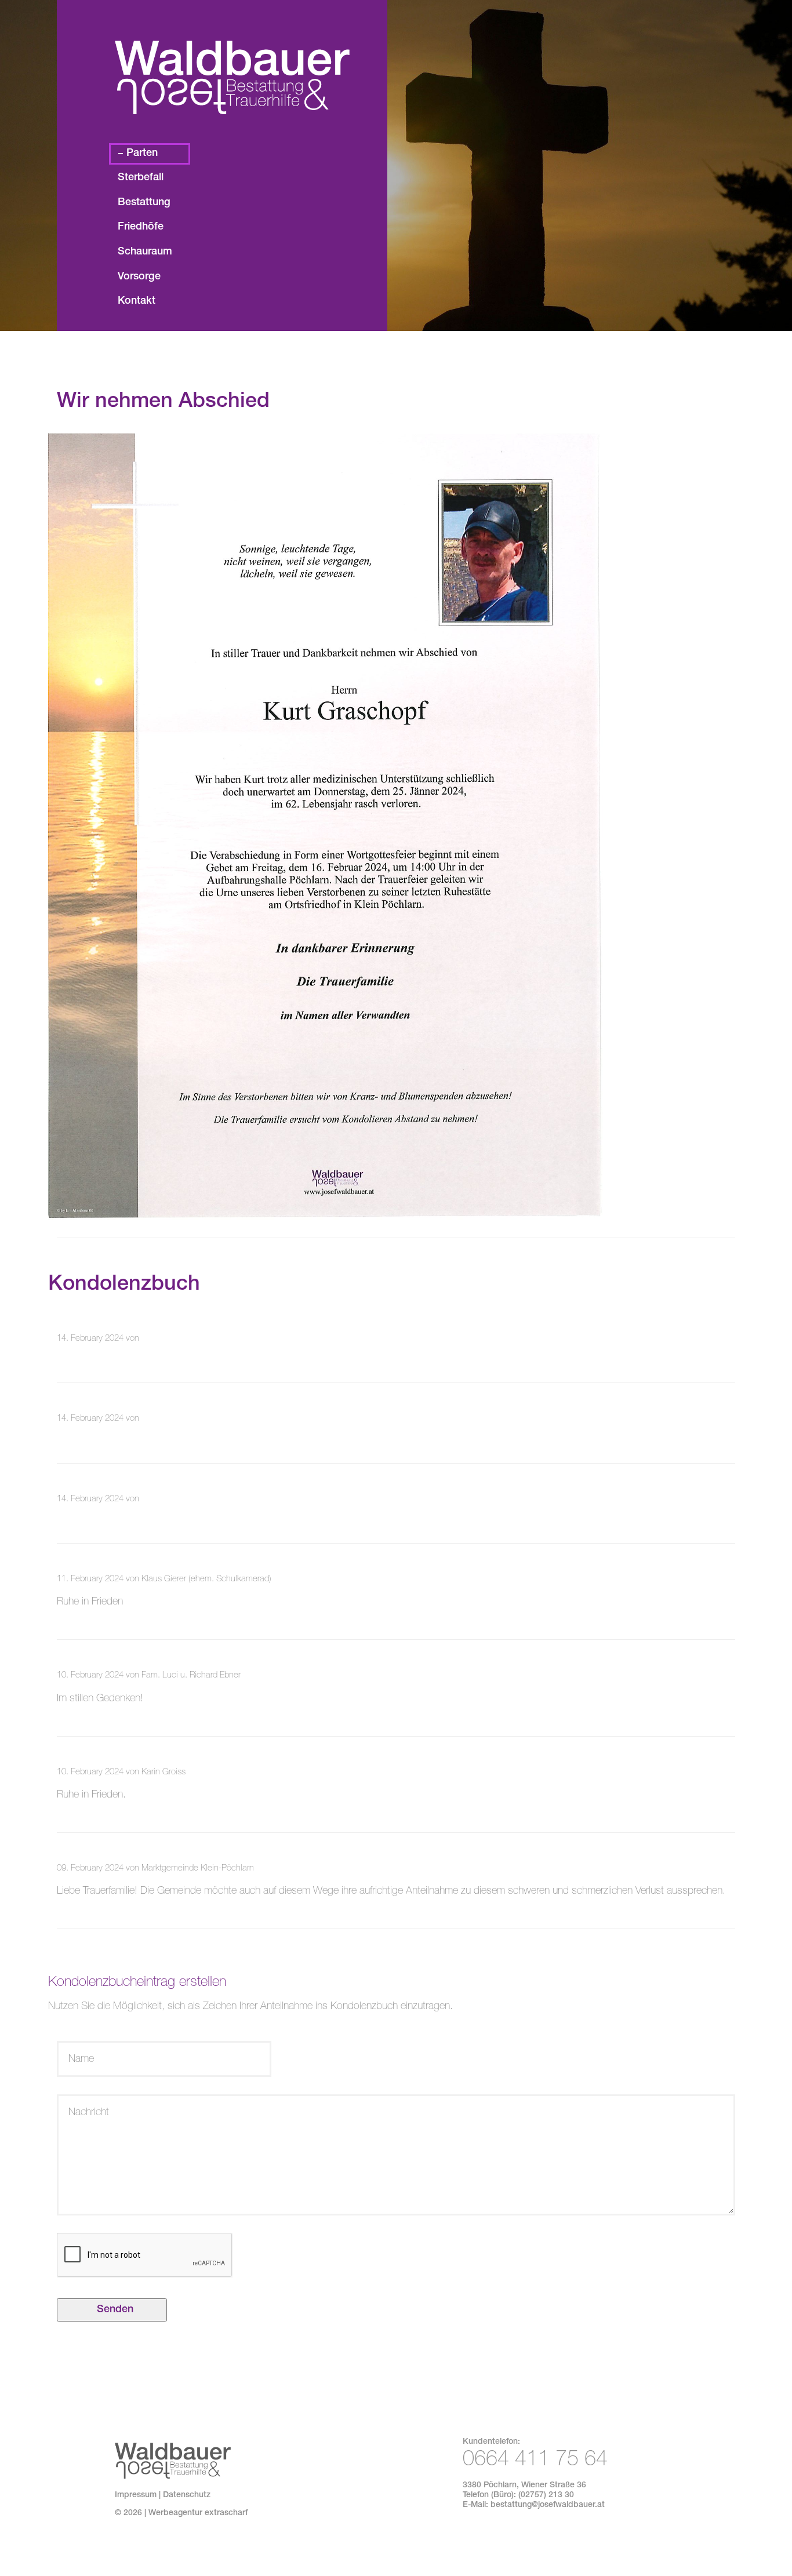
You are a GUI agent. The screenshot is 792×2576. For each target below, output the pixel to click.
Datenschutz (187, 2495)
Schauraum (145, 252)
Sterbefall (141, 178)
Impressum (136, 2495)
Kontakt (137, 301)
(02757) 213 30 (546, 2495)
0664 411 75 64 (535, 2461)
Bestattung (144, 203)
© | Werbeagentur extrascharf (181, 2513)
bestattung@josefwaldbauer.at (548, 2505)
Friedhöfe (141, 227)
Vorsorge (139, 277)
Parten (142, 154)
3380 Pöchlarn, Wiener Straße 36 (524, 2486)
